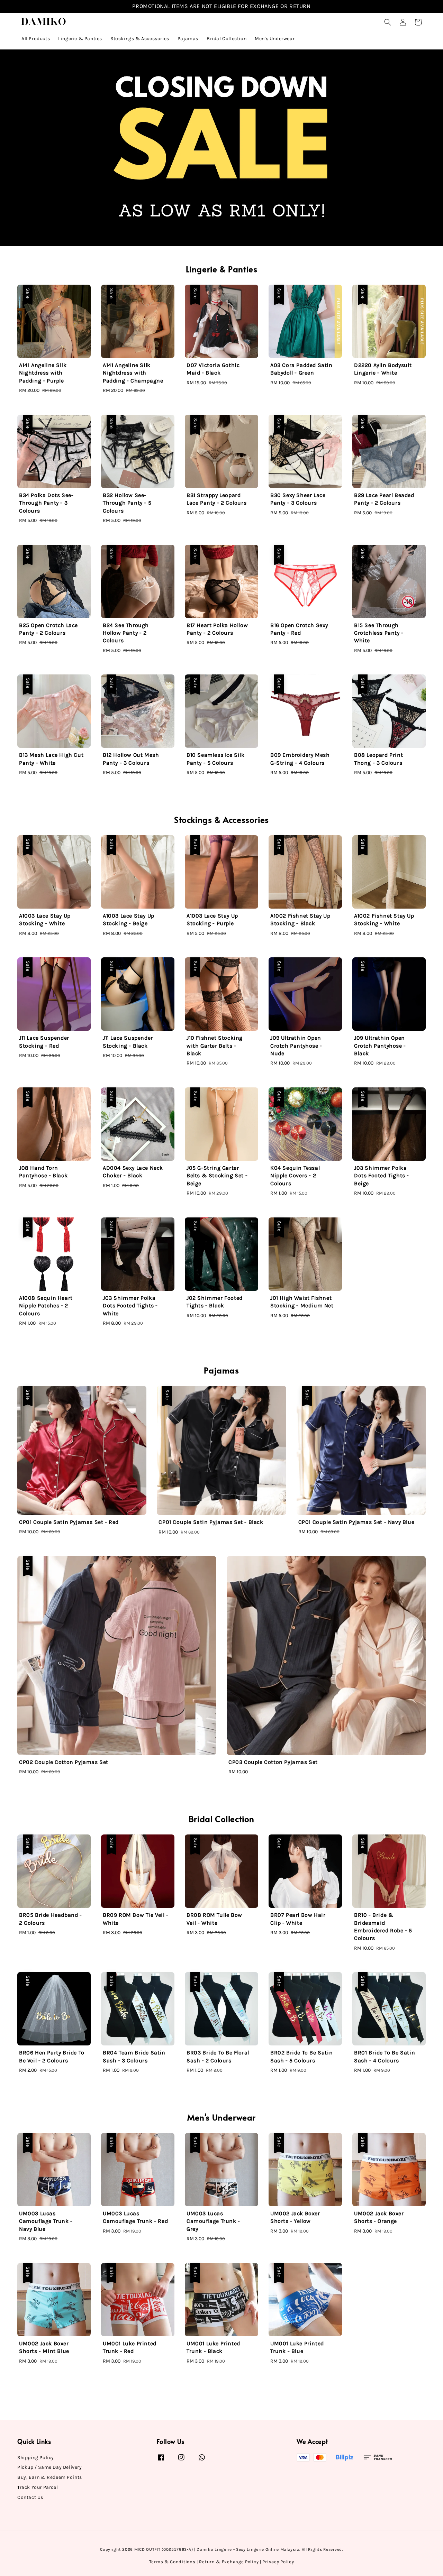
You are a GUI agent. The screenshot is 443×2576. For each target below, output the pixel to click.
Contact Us (30, 2497)
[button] (388, 22)
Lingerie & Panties (80, 39)
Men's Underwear (275, 39)
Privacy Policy (278, 2562)
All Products (36, 39)
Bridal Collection (227, 39)
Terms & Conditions (172, 2562)
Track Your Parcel (38, 2487)
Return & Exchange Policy (229, 2562)
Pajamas (188, 39)
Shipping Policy (36, 2458)
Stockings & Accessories (140, 39)
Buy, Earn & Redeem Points (50, 2477)
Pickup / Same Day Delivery (50, 2467)
